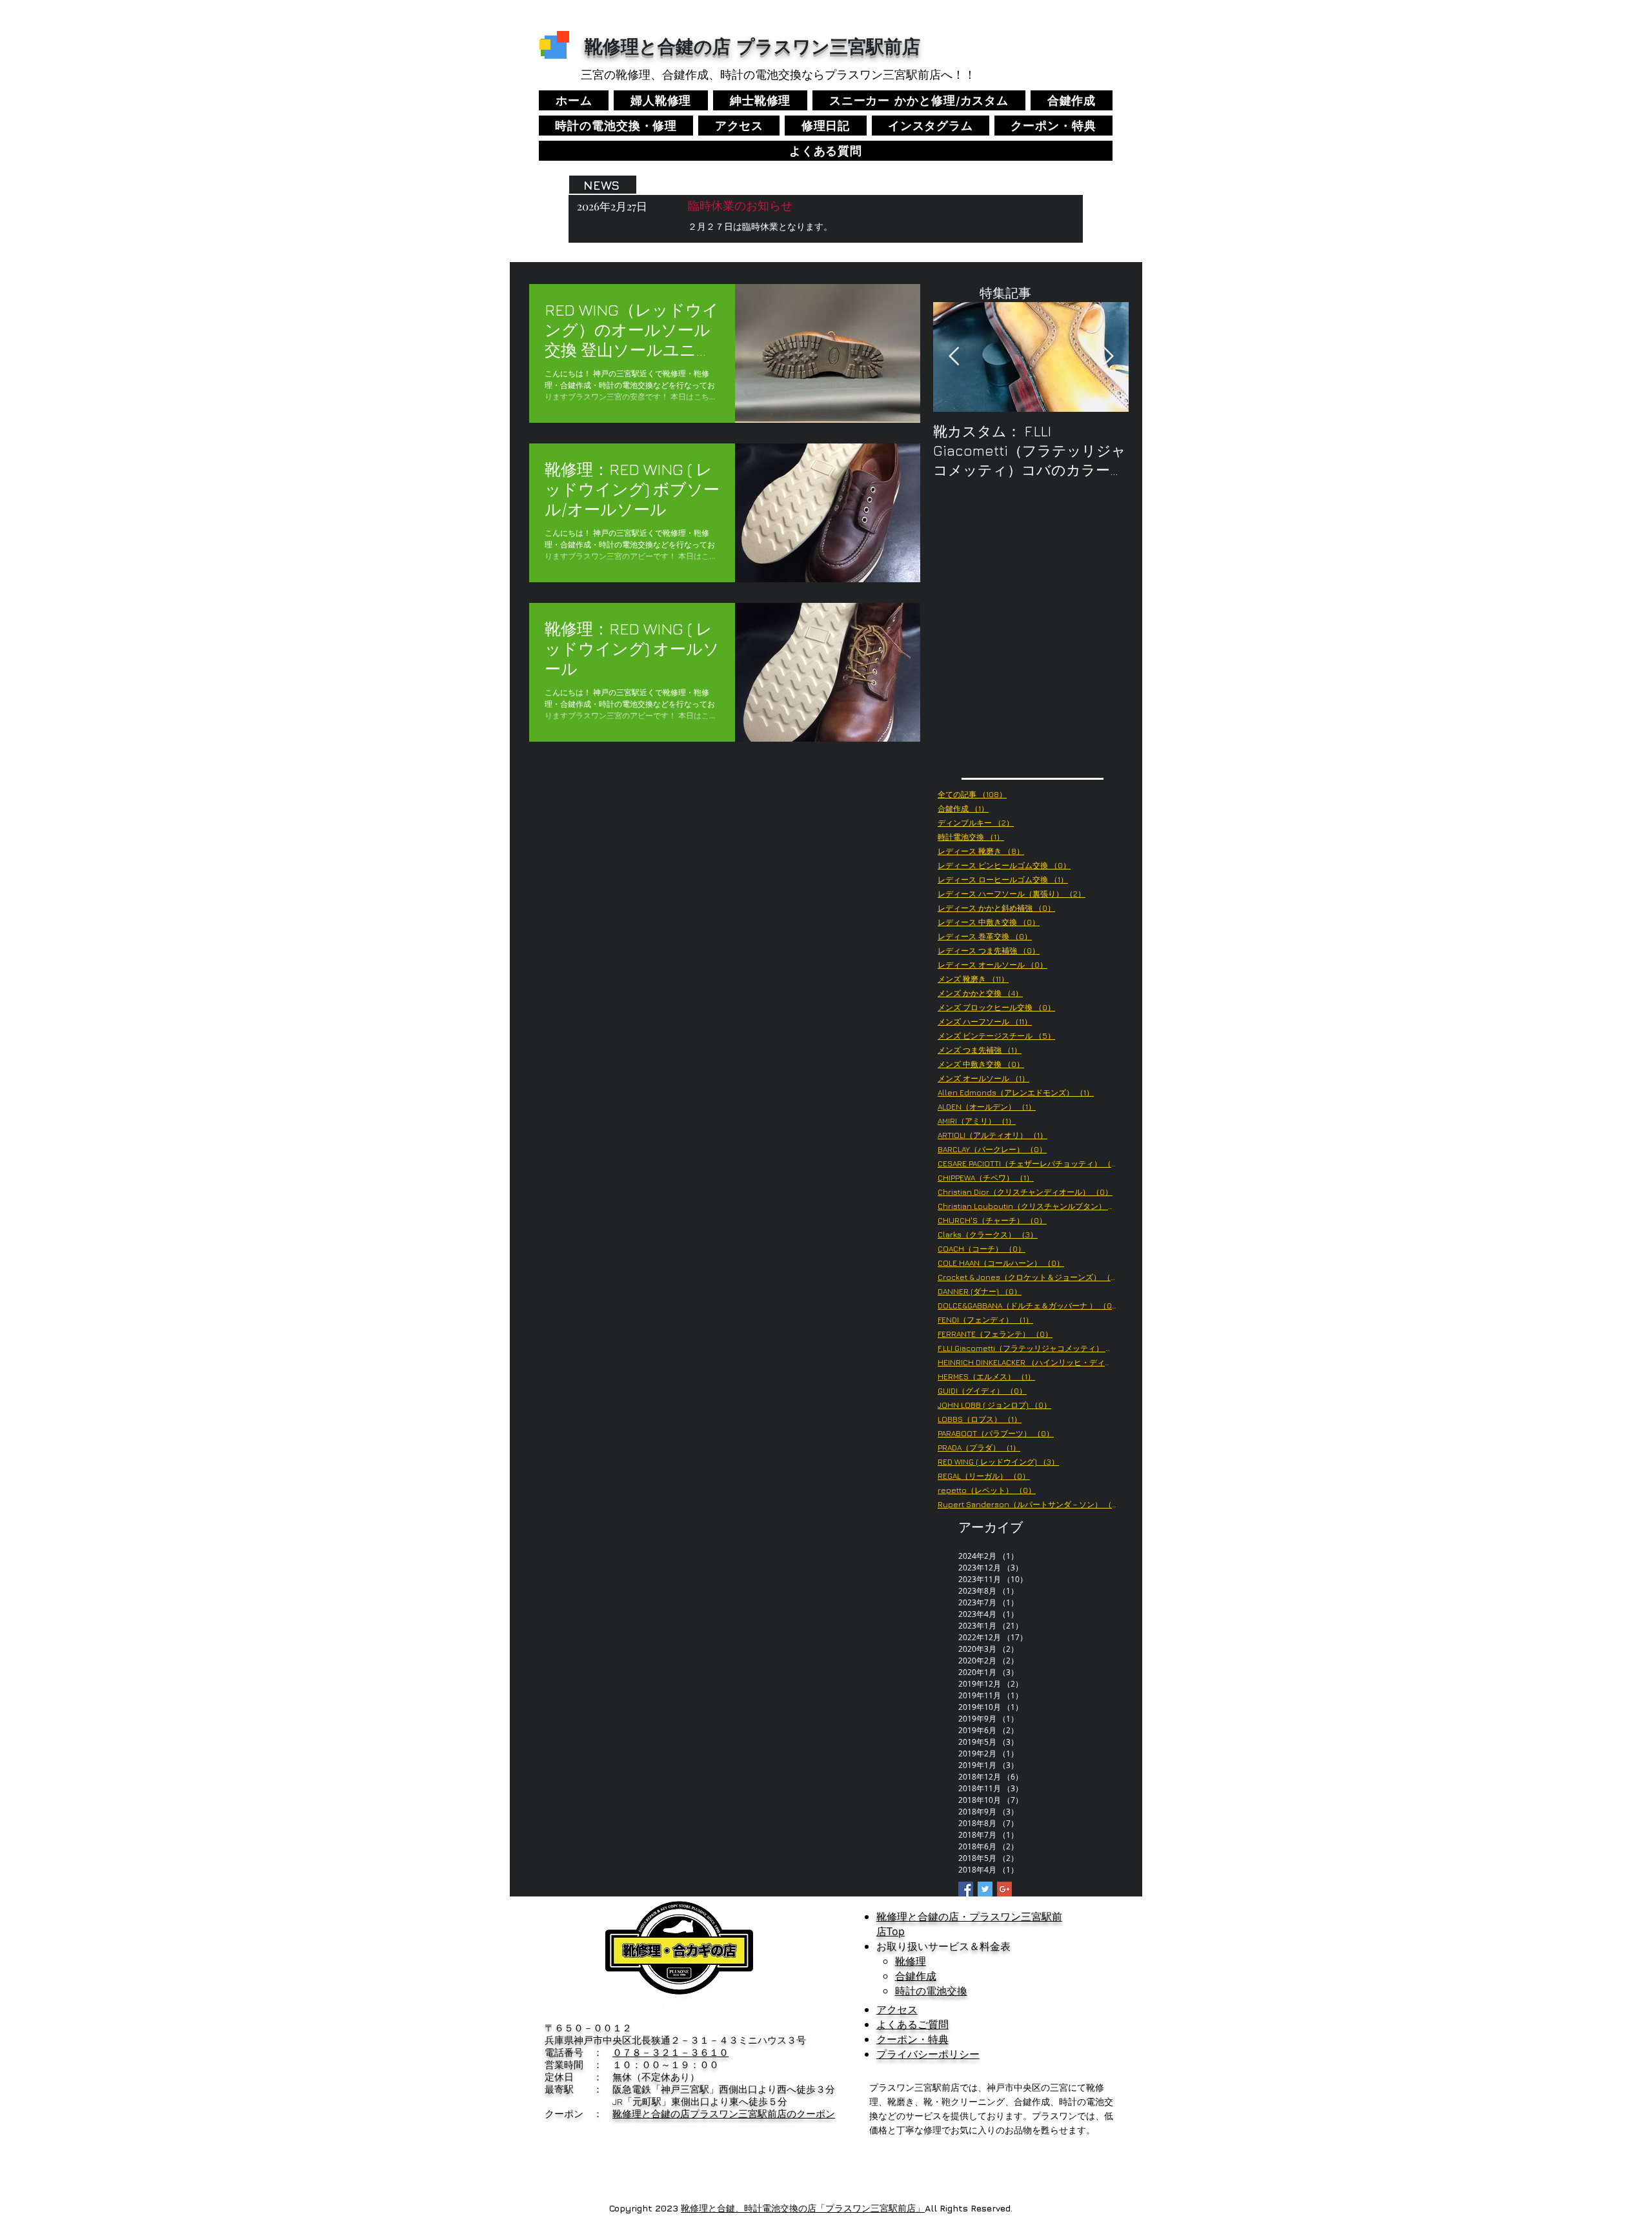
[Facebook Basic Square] (966, 1889)
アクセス (897, 2009)
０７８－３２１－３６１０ (670, 2052)
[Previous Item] (954, 357)
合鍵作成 (916, 1976)
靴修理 (911, 1961)
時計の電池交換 (931, 1991)
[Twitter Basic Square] (985, 1889)
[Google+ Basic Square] (1004, 1889)
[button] (931, 126)
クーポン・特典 (912, 2039)
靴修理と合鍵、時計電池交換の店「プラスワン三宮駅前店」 (803, 2208)
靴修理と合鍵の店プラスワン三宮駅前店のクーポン (724, 2114)
